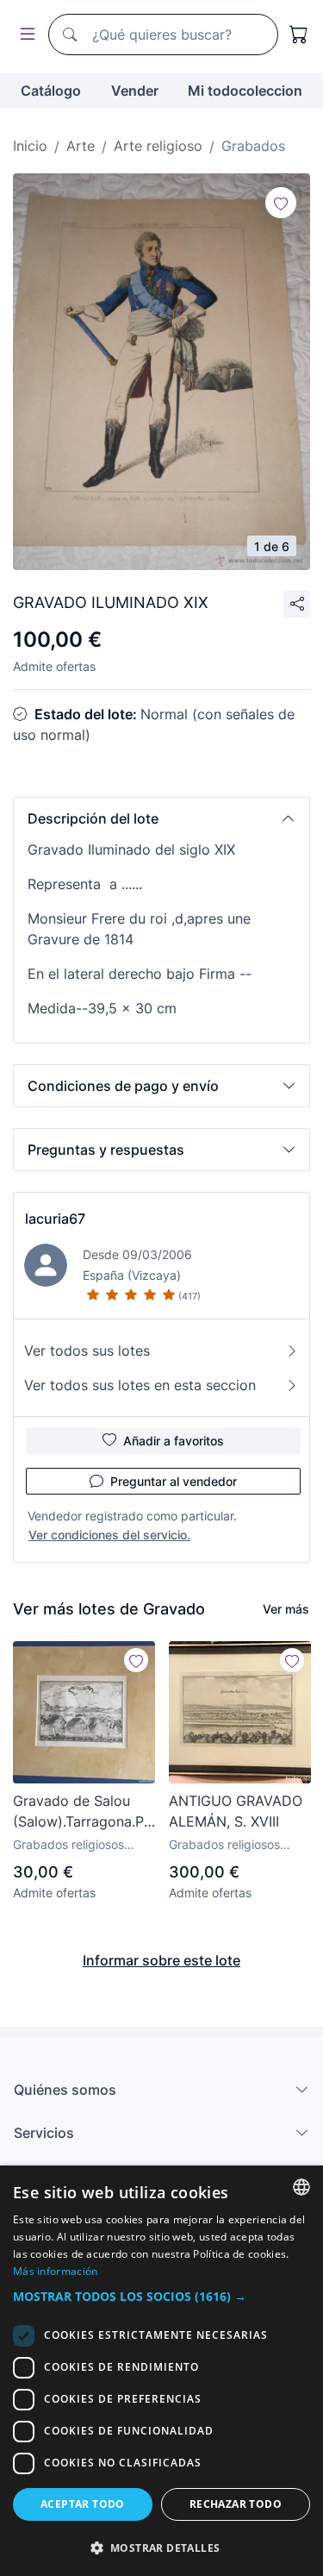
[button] (161, 818)
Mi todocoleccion (245, 91)
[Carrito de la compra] (299, 34)
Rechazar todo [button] (236, 2504)
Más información (56, 2271)
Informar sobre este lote (161, 1960)
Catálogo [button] (51, 91)
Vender (135, 91)
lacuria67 (55, 1219)
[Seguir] (281, 203)
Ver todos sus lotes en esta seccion (140, 1385)
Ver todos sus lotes (87, 1351)
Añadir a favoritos (174, 1441)
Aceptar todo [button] (83, 2504)
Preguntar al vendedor (174, 1481)
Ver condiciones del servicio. (109, 1535)
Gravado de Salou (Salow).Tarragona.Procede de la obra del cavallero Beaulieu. (84, 1812)
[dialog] (161, 2371)
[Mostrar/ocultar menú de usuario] (24, 35)
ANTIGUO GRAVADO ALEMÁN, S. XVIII (236, 1811)
